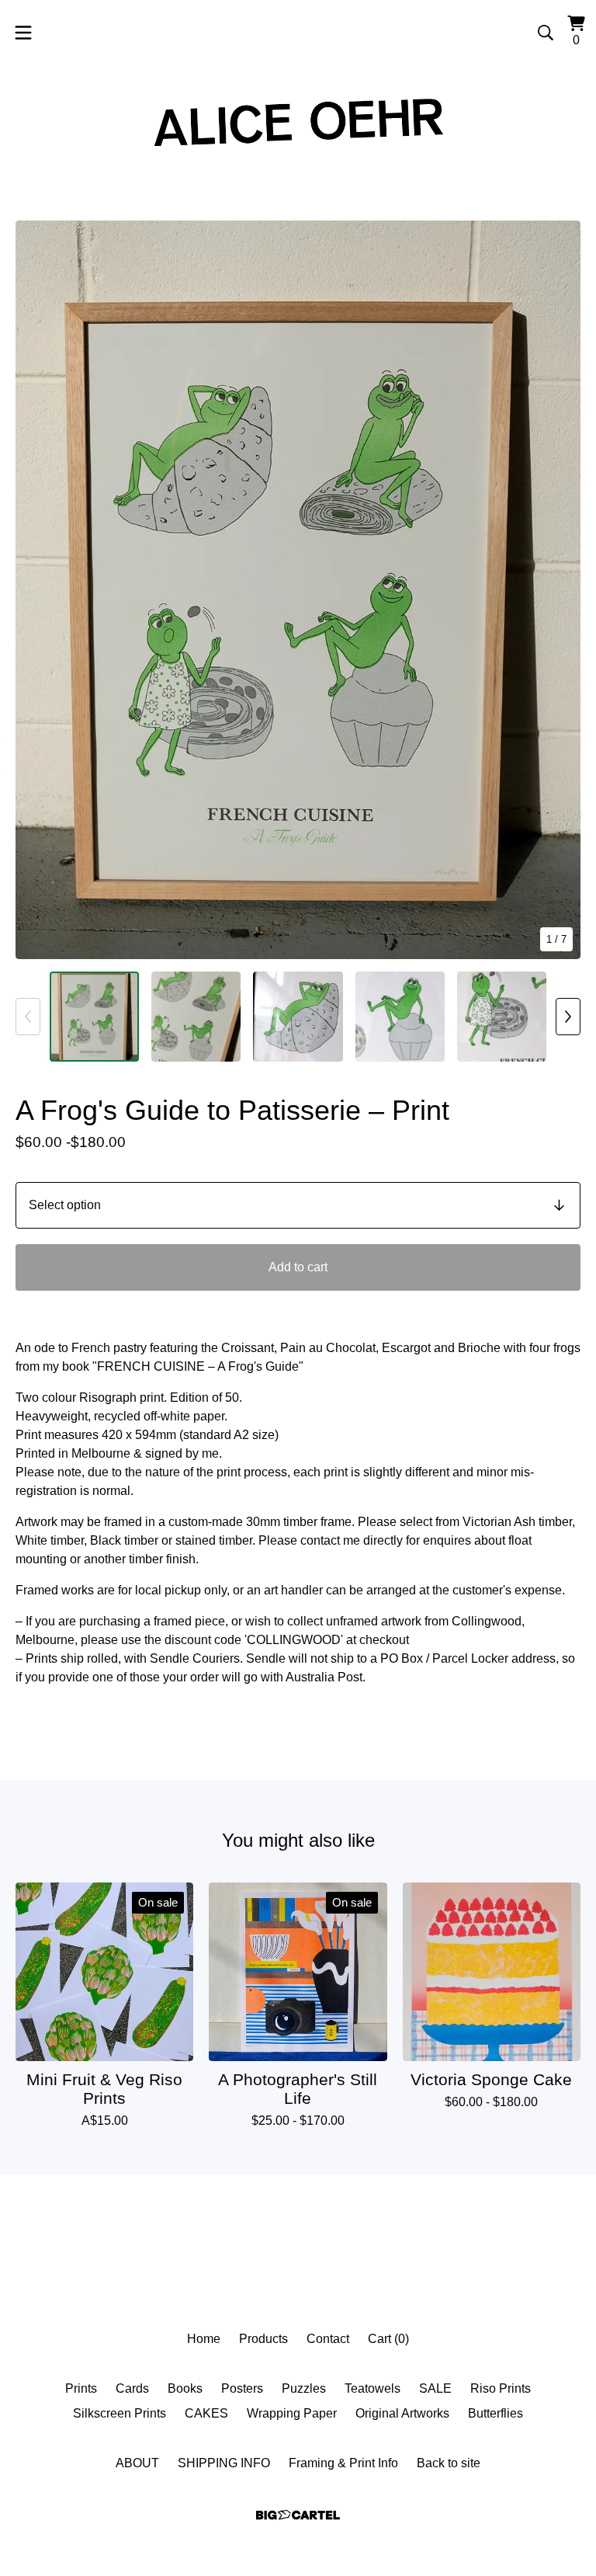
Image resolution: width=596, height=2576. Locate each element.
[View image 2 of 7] (196, 1016)
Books (185, 2388)
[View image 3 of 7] (298, 1016)
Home (204, 2339)
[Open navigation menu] (23, 33)
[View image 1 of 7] (94, 1016)
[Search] (546, 33)
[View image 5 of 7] (502, 1016)
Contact (328, 2339)
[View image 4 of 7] (400, 1016)
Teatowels (372, 2388)
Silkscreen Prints (120, 2413)
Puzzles (304, 2388)
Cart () (388, 2339)
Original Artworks (402, 2413)
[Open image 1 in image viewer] (298, 590)
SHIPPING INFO (224, 2463)
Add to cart (298, 1267)
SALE (435, 2388)
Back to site (449, 2463)
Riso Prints (501, 2388)
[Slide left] (28, 1017)
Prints (81, 2388)
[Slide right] (568, 1017)
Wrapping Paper (292, 2413)
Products (263, 2339)
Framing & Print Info (343, 2463)
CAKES (206, 2413)
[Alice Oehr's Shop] (298, 120)
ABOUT (137, 2463)
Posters (242, 2388)
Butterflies (496, 2413)
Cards (132, 2388)
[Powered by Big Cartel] (298, 2515)
